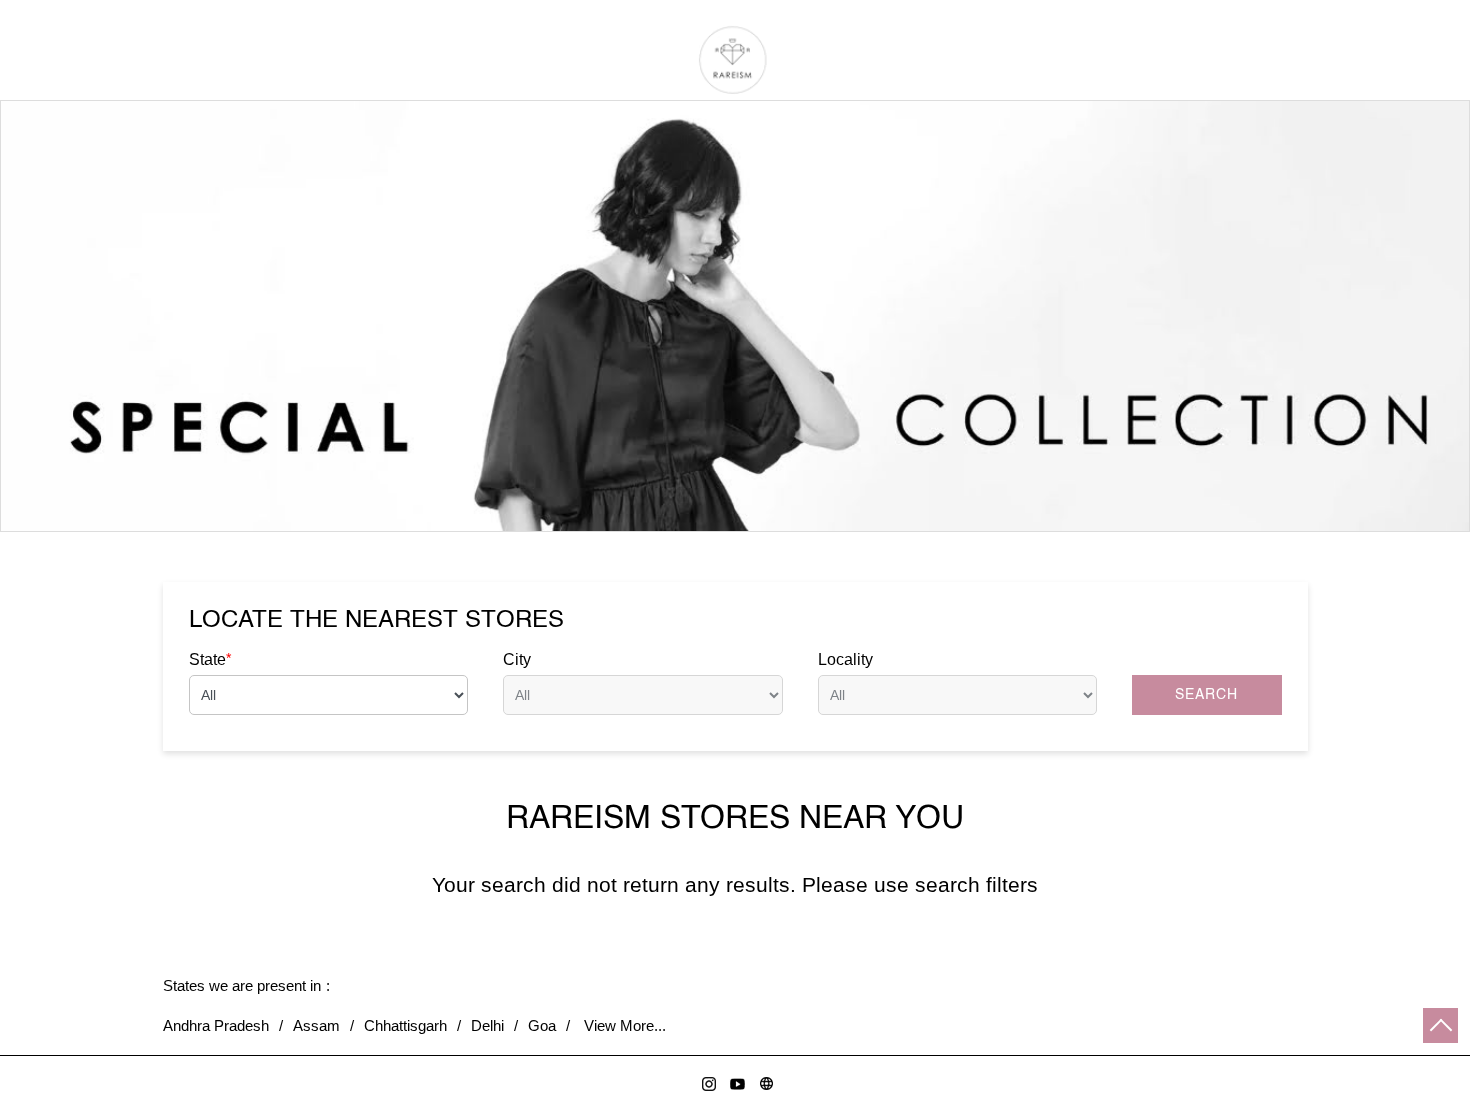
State (210, 659)
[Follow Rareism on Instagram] (705, 1080)
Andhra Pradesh (216, 1025)
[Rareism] (735, 60)
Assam (316, 1025)
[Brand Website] (763, 1080)
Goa (542, 1025)
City (517, 659)
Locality (845, 659)
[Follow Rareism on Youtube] (734, 1080)
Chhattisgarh (405, 1025)
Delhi (487, 1025)
